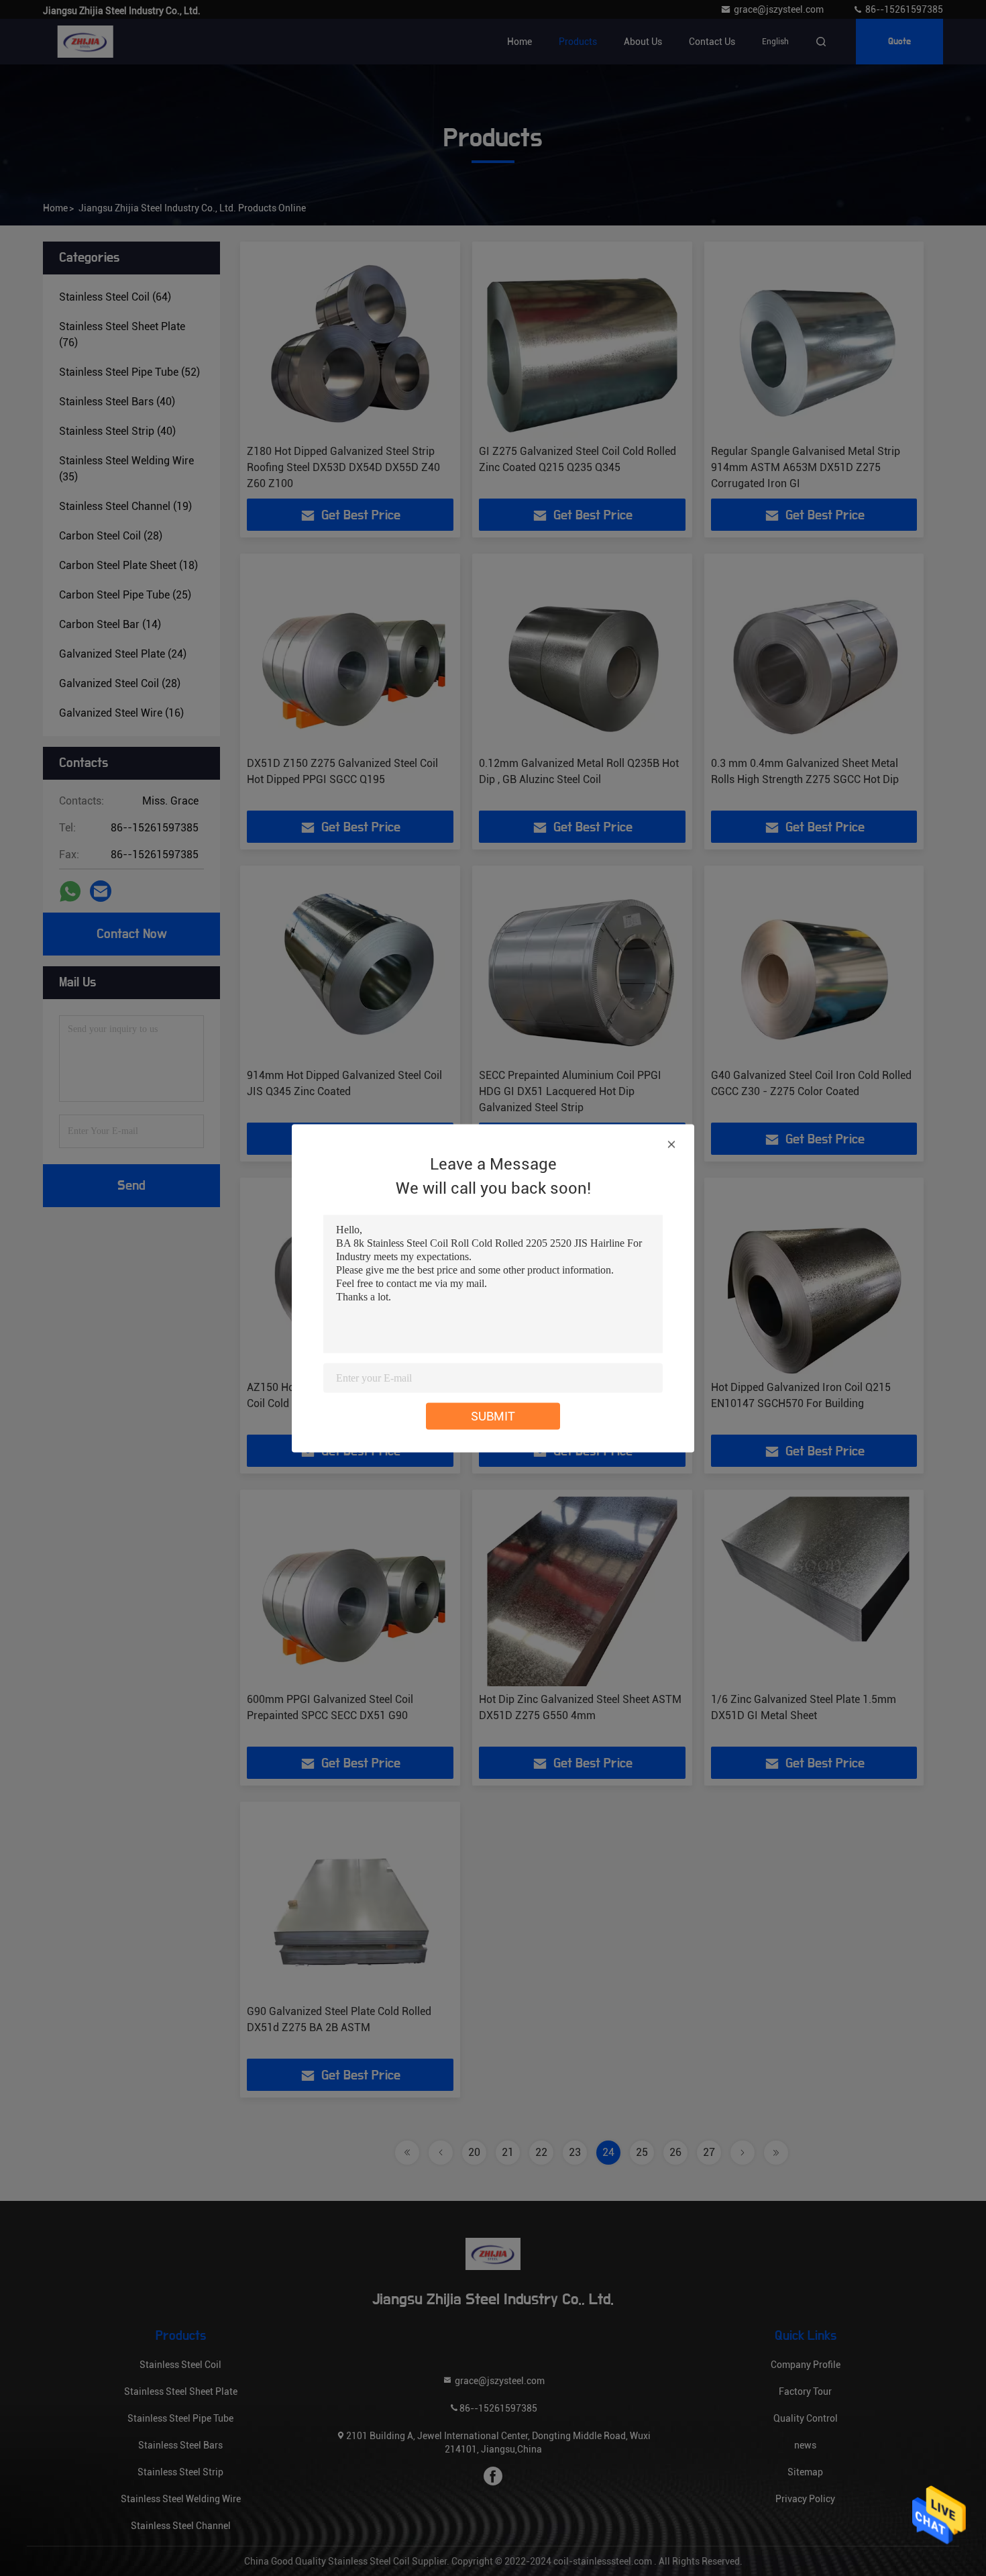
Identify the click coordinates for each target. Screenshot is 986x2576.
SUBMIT (493, 1415)
